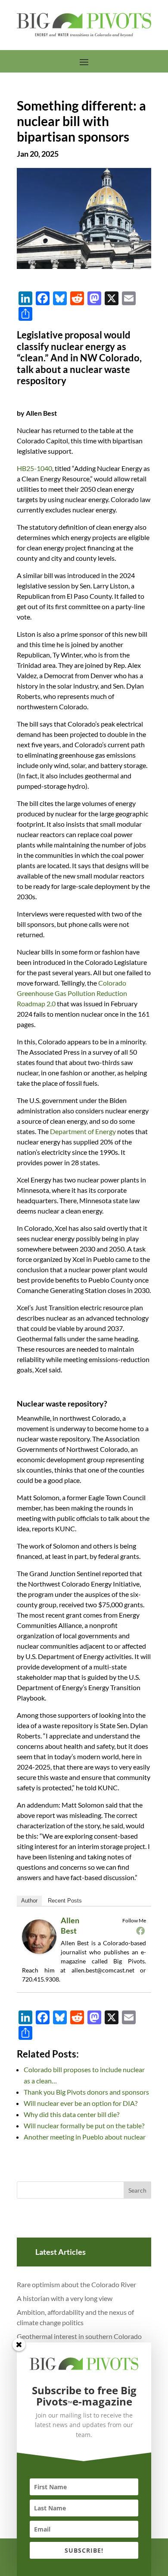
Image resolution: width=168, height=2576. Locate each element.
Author (29, 1901)
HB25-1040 (34, 468)
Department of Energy (83, 1131)
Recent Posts (65, 1901)
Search (137, 2190)
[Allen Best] (42, 1953)
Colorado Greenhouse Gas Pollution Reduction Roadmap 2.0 (72, 993)
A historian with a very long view (65, 2298)
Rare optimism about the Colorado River (76, 2284)
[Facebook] (140, 1931)
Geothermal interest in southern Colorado (79, 2336)
